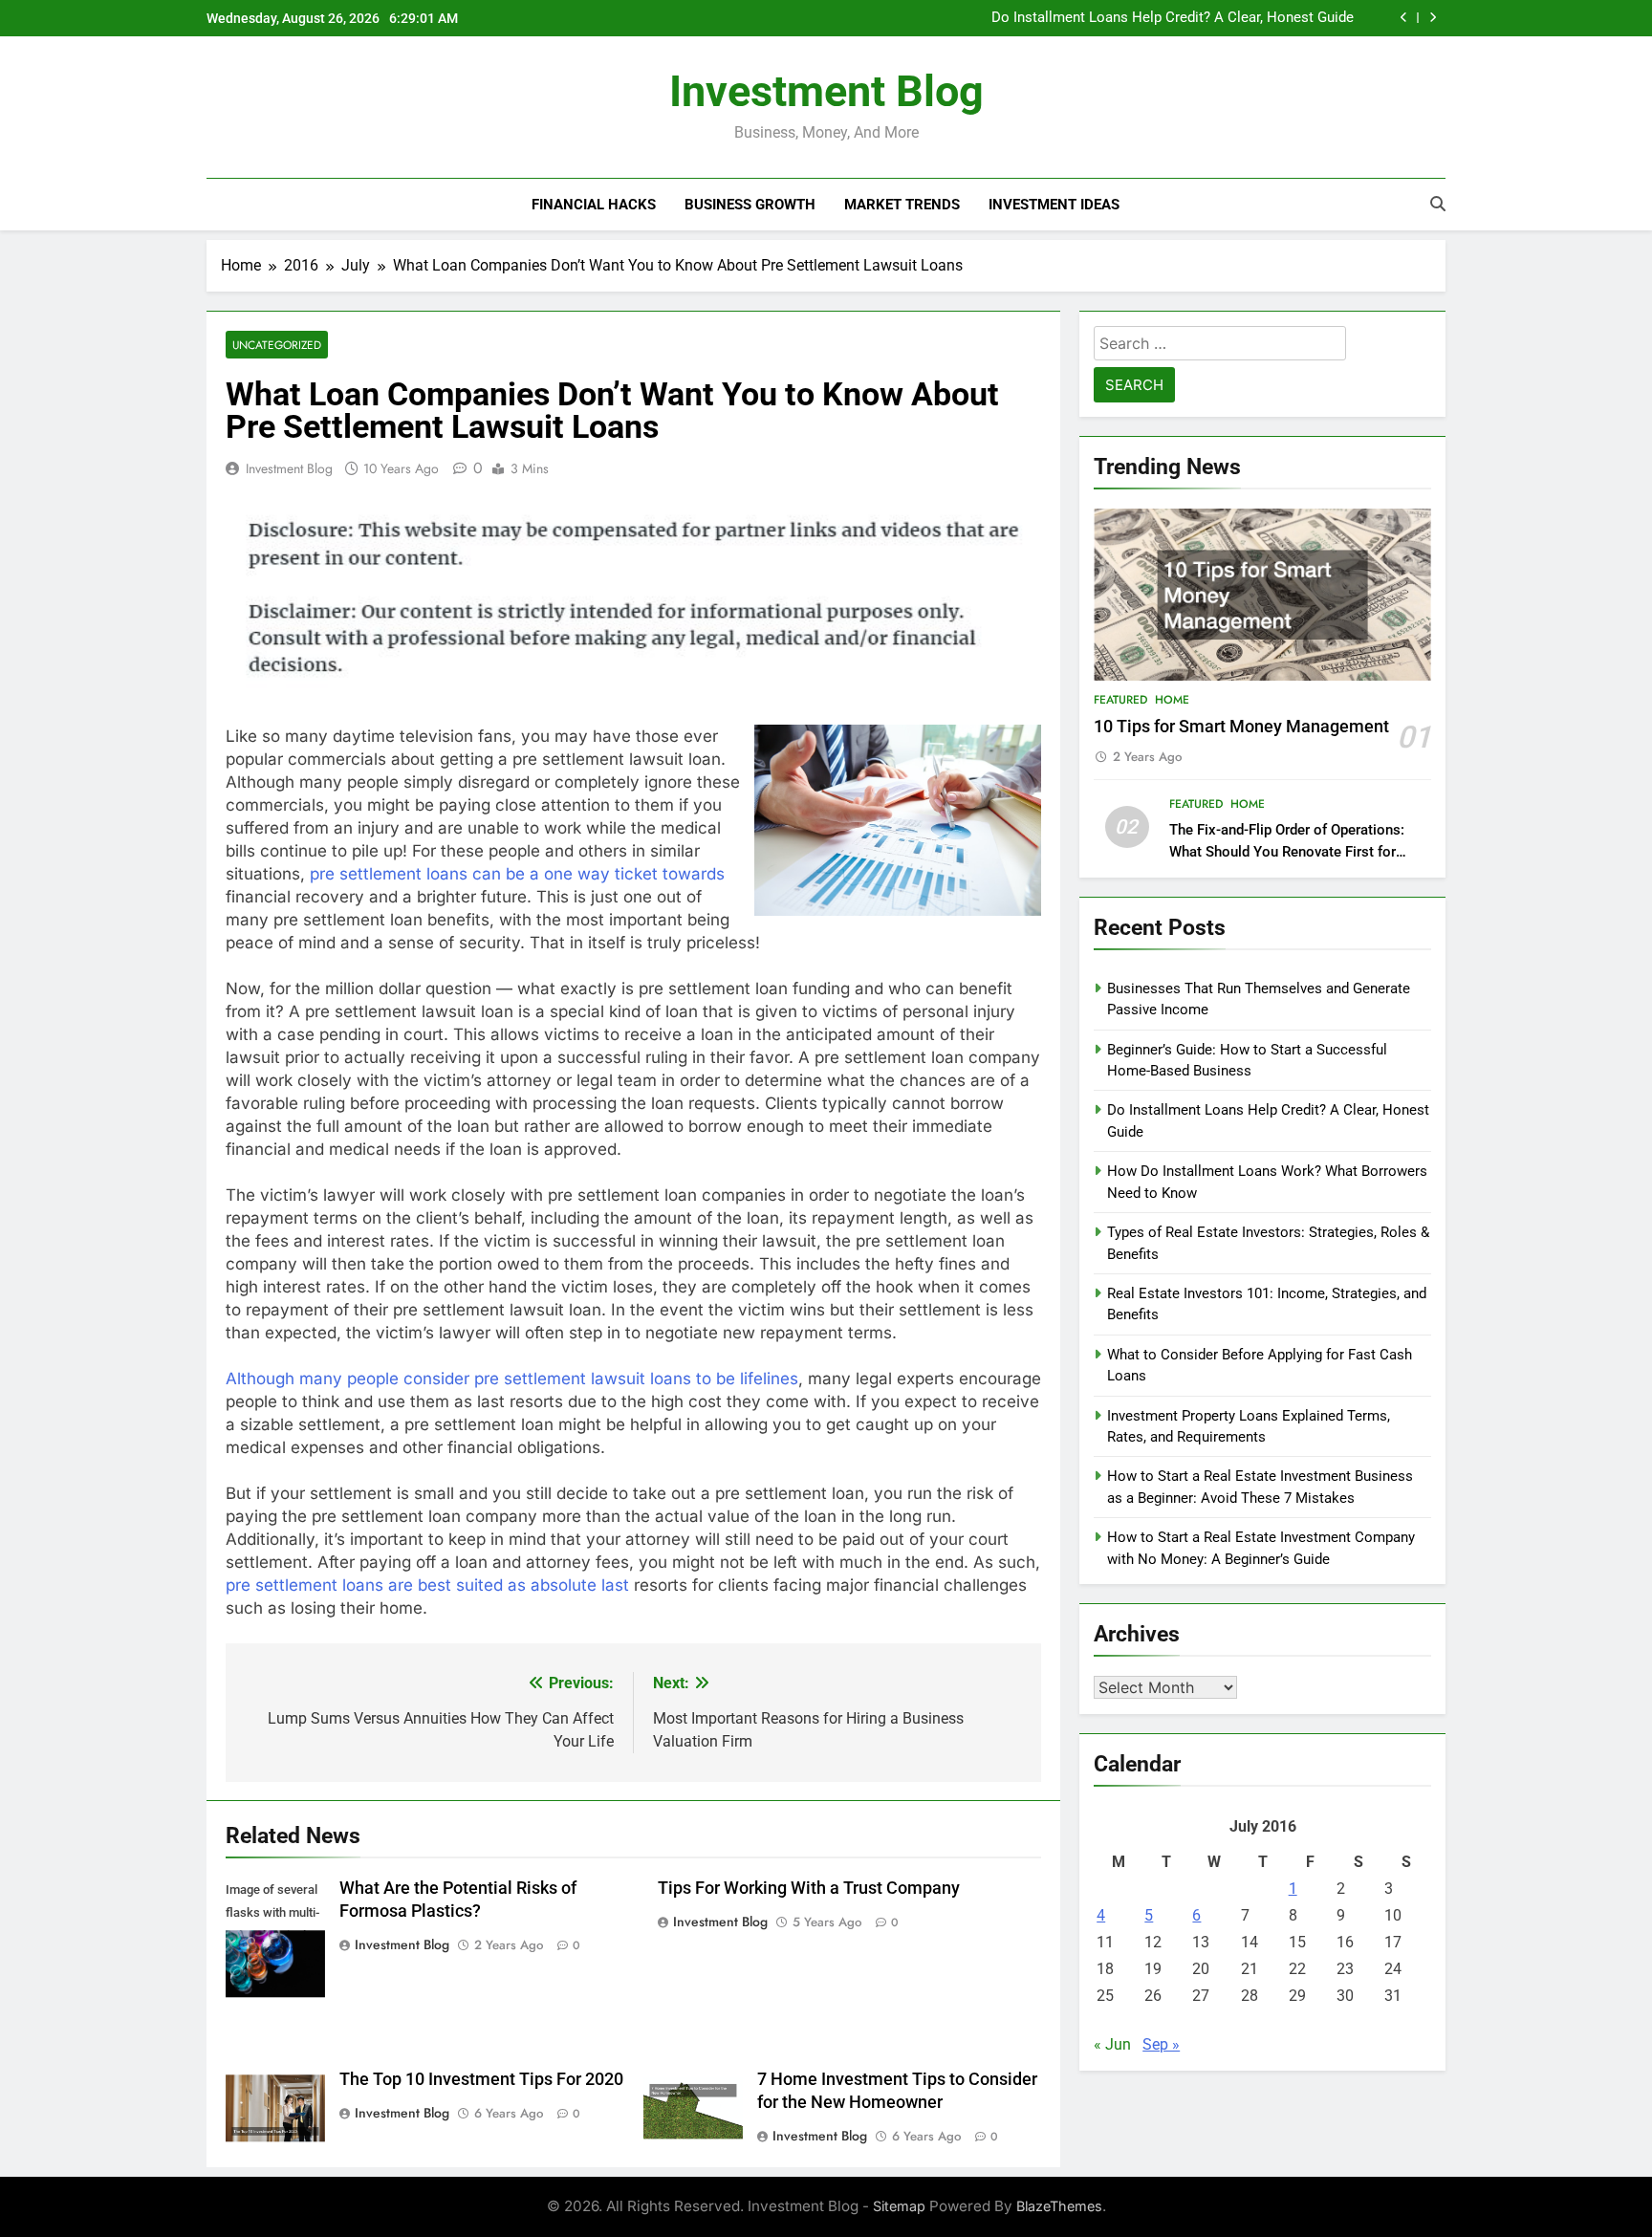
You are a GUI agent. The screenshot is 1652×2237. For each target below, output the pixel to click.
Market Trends (902, 205)
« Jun (1112, 2044)
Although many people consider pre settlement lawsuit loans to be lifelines (512, 1379)
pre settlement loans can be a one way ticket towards (517, 874)
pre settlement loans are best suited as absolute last (427, 1585)
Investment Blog (826, 91)
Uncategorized (277, 345)
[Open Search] (1438, 204)
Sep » (1161, 2044)
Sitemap (899, 2206)
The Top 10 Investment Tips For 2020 (481, 2079)
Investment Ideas (1054, 205)
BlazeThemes (1059, 2206)
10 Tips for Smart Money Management (1241, 727)
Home (1172, 700)
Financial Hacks (594, 205)
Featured (1120, 700)
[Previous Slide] (1404, 18)
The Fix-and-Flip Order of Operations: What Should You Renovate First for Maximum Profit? (1287, 852)
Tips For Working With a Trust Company (809, 1888)
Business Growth (750, 205)
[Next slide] (1433, 18)
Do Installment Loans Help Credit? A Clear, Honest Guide (1173, 18)
